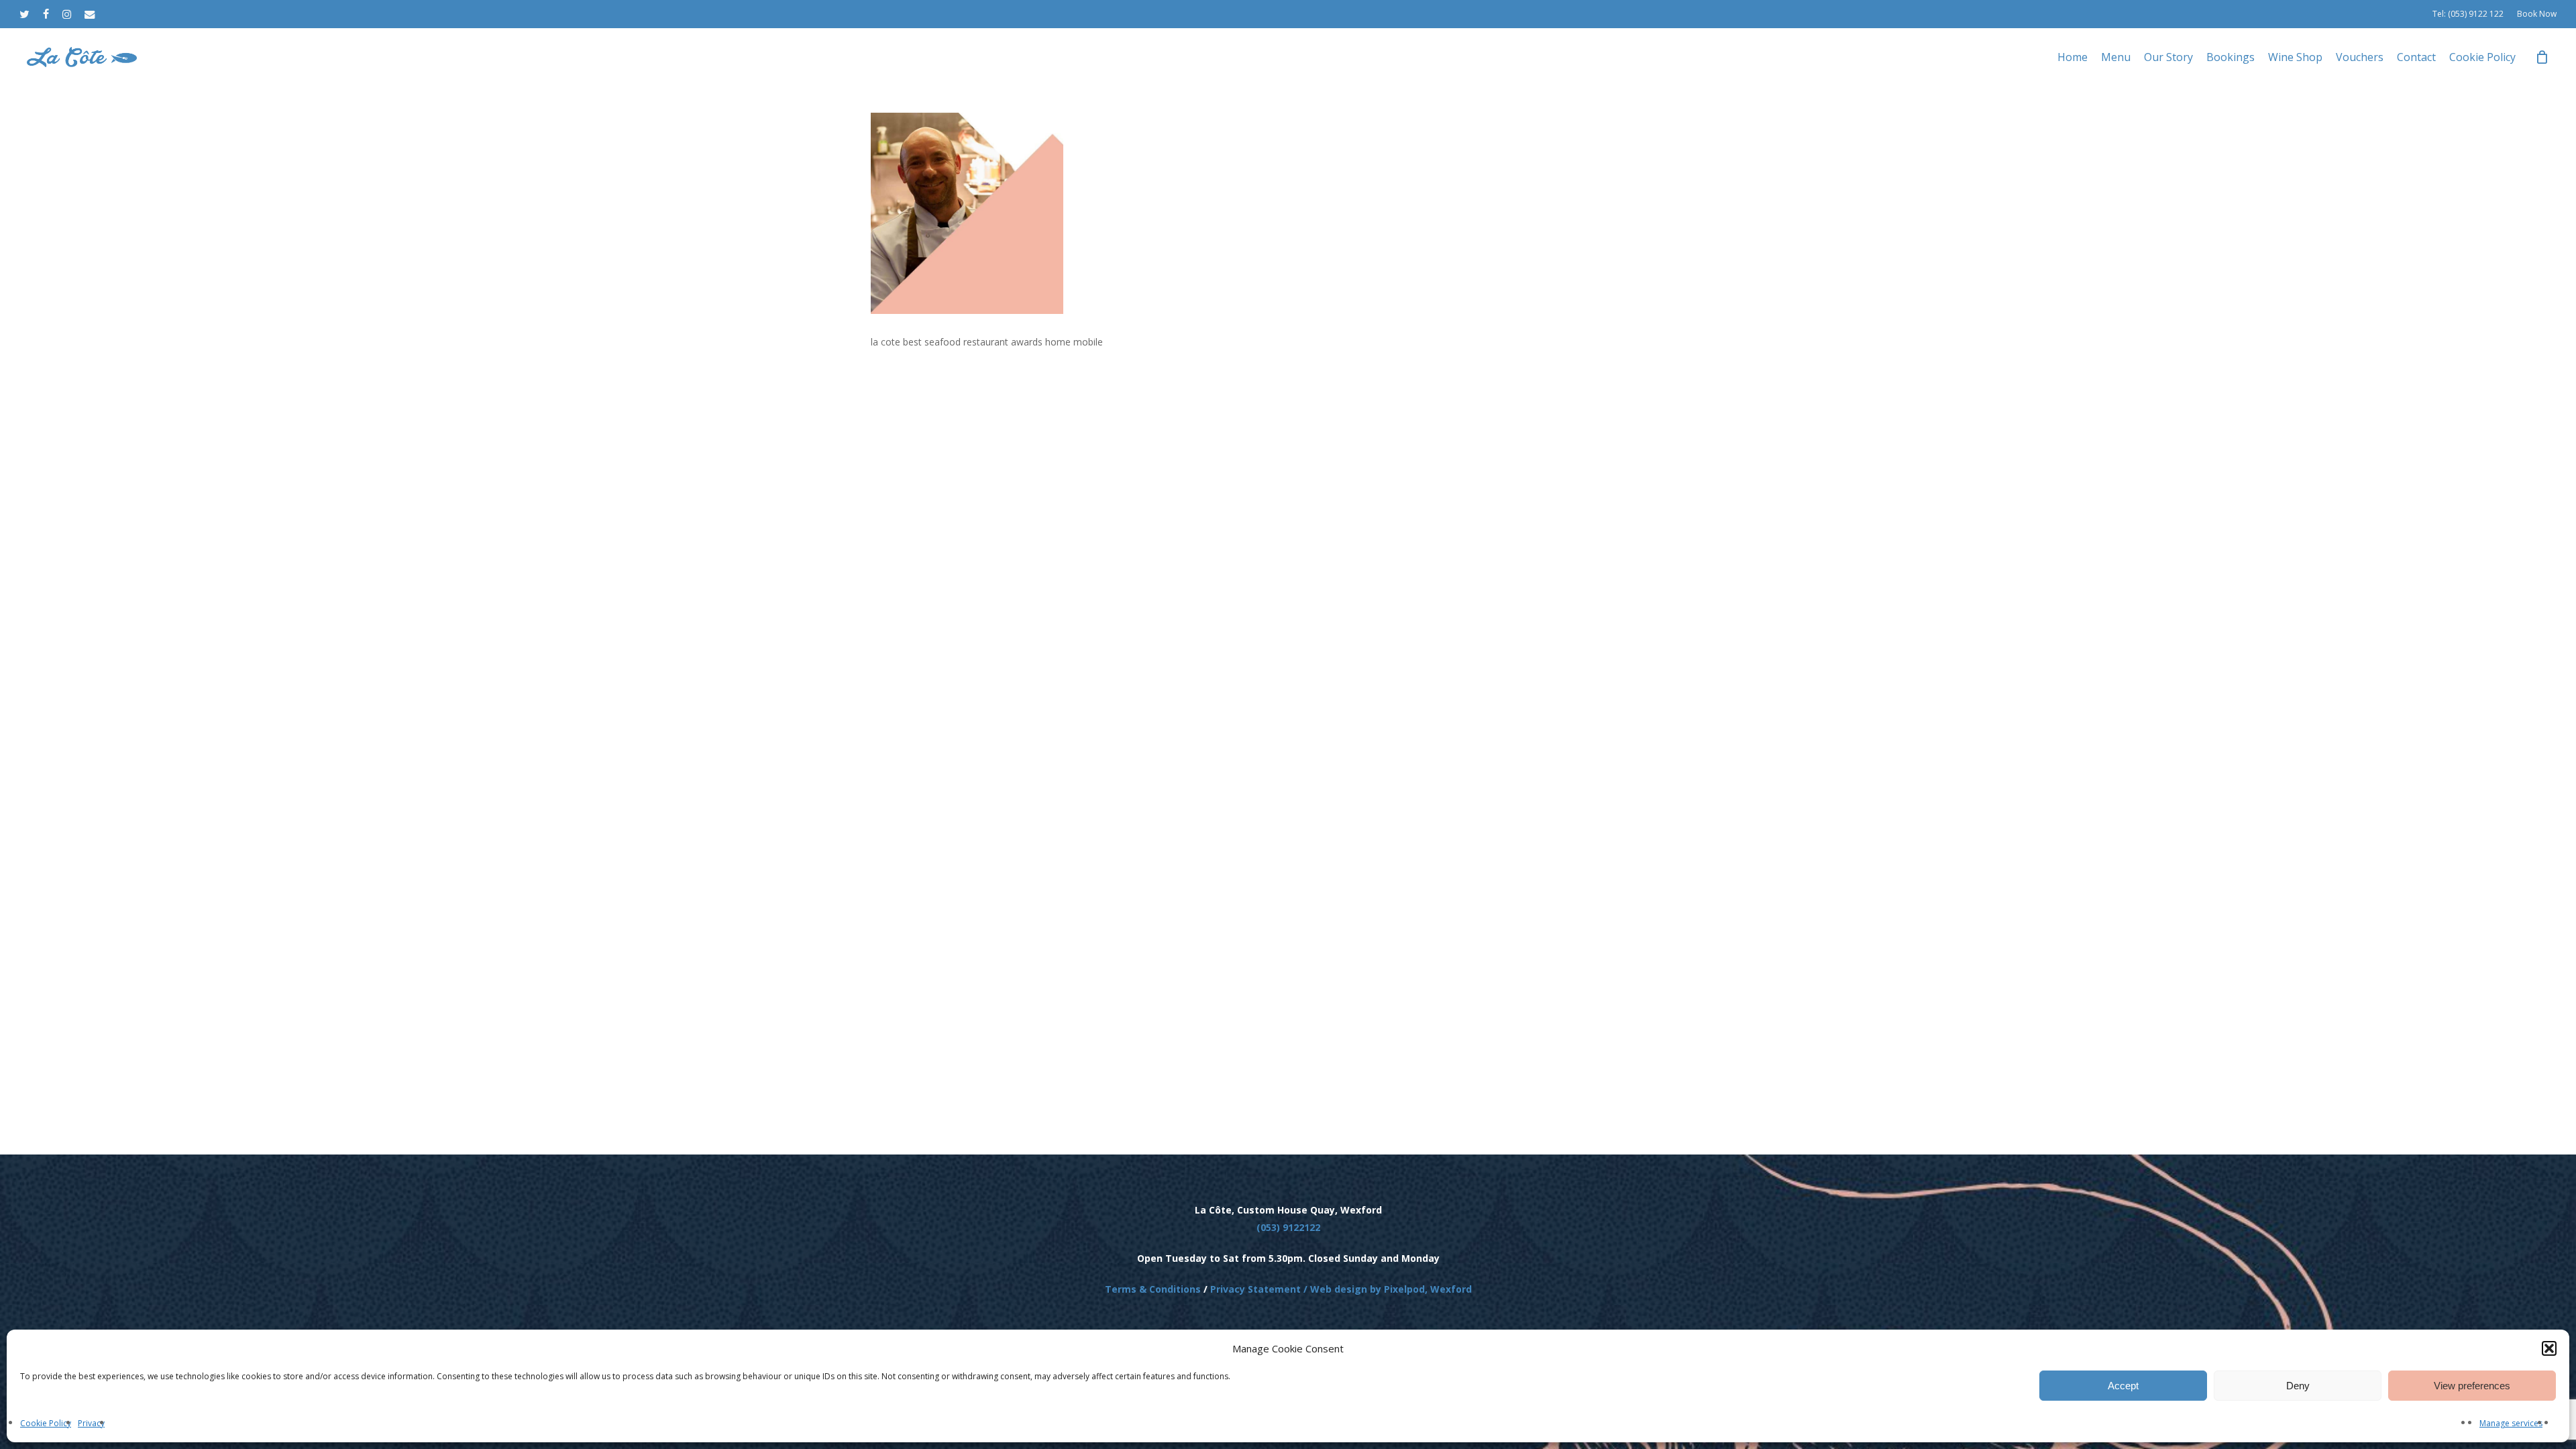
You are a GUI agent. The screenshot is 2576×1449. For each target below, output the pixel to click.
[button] (2549, 1348)
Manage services (2511, 1423)
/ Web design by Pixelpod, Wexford (1386, 1289)
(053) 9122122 (1288, 1227)
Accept (2123, 1386)
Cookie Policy (46, 1423)
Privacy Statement (1255, 1289)
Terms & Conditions (1153, 1289)
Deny (2298, 1386)
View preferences (2472, 1386)
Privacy (91, 1423)
